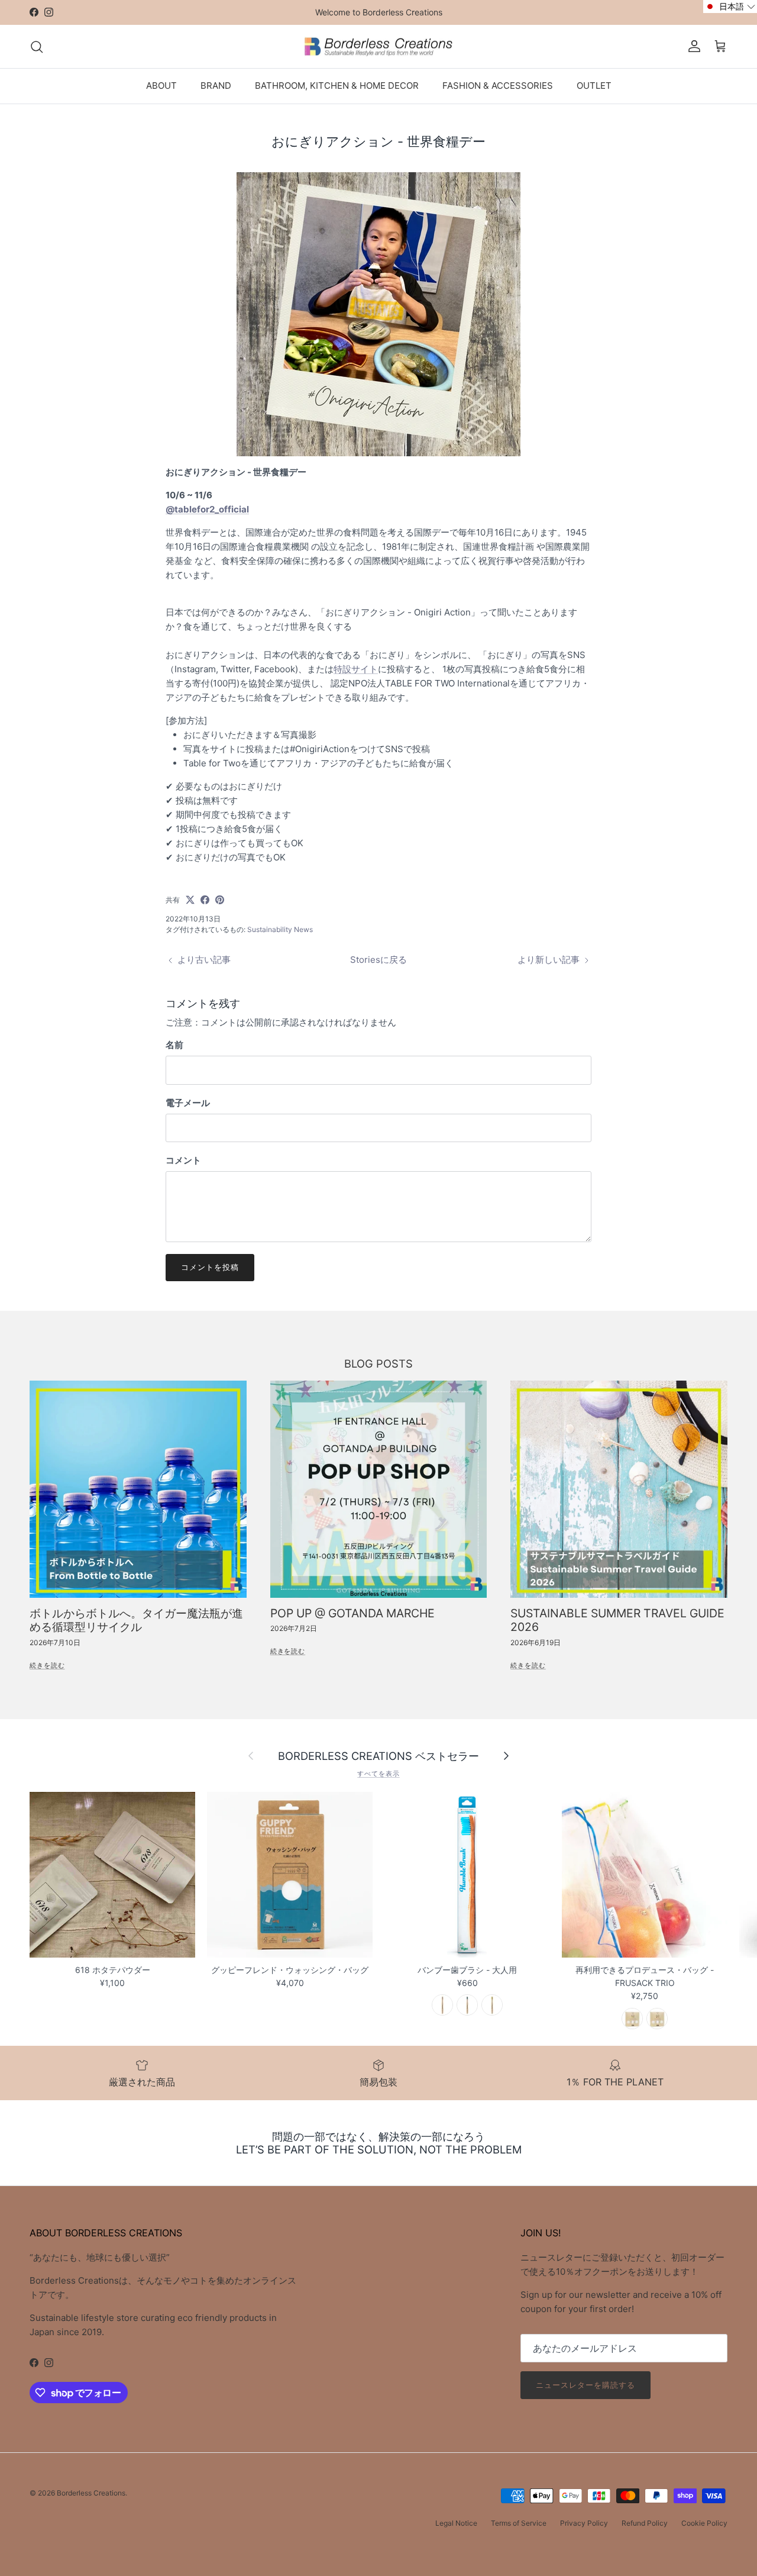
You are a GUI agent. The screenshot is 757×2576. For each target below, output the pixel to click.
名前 (174, 1045)
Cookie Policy (704, 2523)
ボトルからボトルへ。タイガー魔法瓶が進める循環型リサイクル (136, 1620)
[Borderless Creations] (378, 47)
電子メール (188, 1103)
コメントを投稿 (210, 1267)
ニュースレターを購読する (585, 2385)
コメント (183, 1160)
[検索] (37, 47)
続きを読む (47, 1665)
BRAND (216, 86)
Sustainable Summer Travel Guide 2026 (617, 1620)
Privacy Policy (584, 2523)
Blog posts (378, 1363)
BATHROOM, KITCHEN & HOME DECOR (337, 86)
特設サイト (356, 669)
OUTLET (594, 86)
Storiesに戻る (378, 960)
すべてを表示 (378, 1774)
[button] (730, 7)
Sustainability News (280, 929)
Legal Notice (456, 2523)
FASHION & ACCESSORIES (498, 86)
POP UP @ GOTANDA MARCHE (352, 1613)
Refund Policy (645, 2523)
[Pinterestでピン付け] (220, 900)
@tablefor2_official (207, 509)
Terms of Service (519, 2523)
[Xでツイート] (190, 900)
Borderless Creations (91, 2493)
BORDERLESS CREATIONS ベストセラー (378, 1756)
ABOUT (161, 86)
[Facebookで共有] (205, 900)
